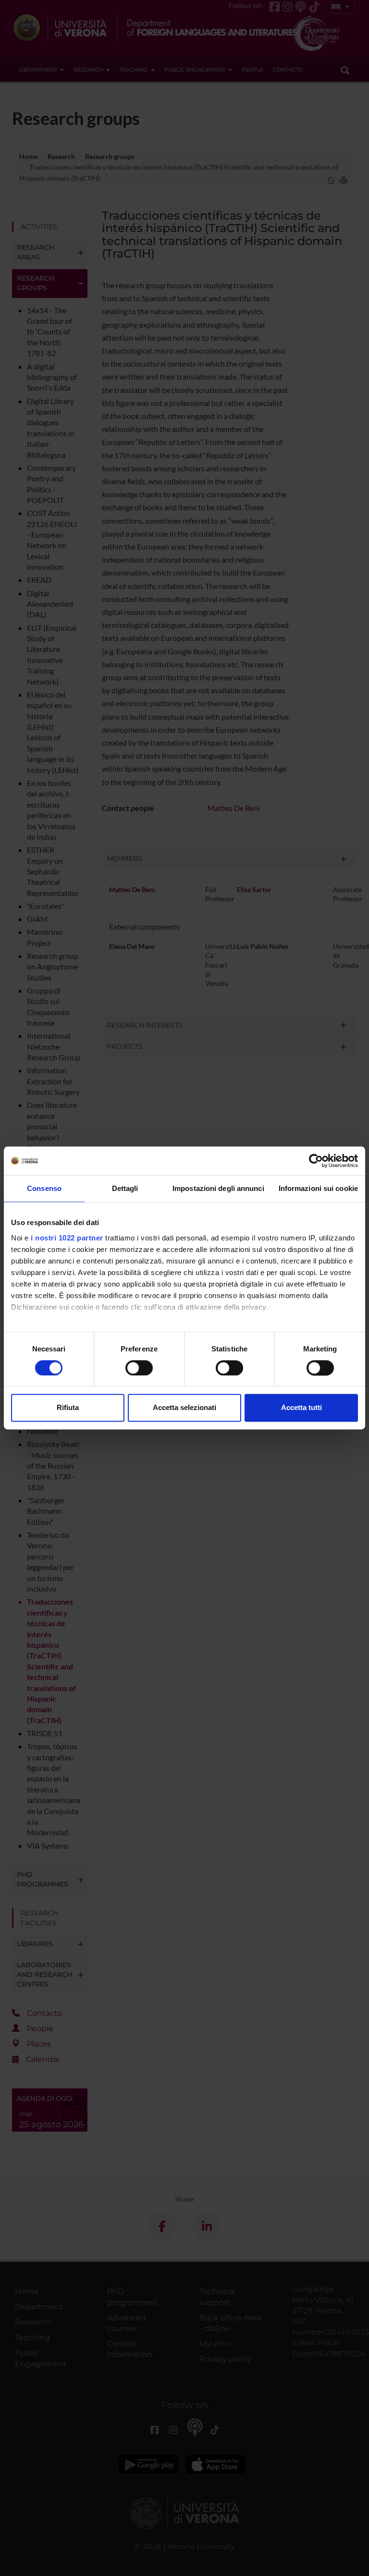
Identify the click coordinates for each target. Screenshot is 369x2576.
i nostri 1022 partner (67, 1238)
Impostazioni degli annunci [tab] (218, 1188)
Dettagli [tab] (125, 1188)
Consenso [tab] (44, 1188)
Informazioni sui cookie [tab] (318, 1188)
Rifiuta (68, 1408)
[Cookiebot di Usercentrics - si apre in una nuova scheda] (316, 1161)
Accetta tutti (301, 1408)
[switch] (139, 1368)
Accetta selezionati (184, 1408)
